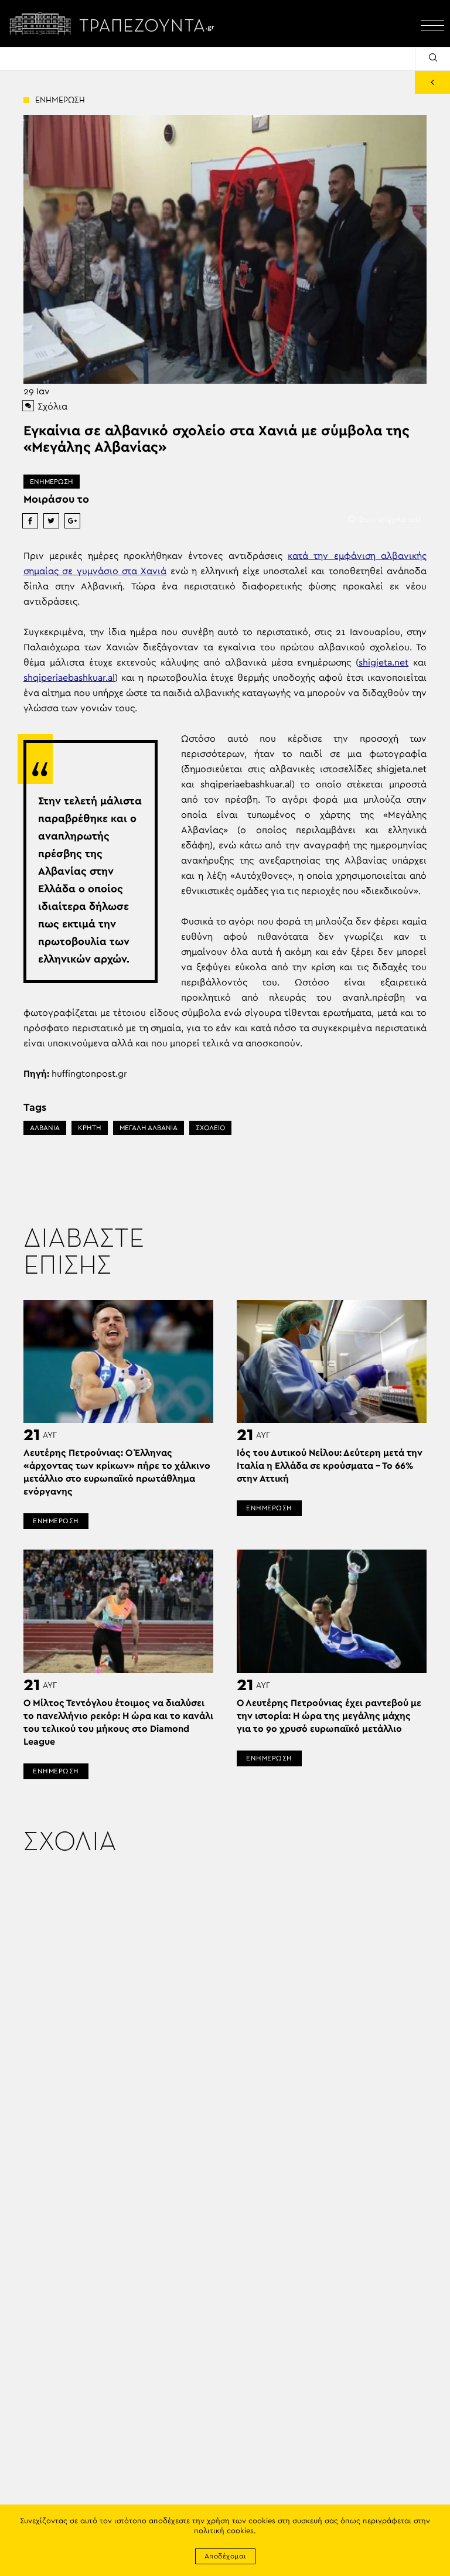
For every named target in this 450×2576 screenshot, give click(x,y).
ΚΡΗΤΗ (90, 1128)
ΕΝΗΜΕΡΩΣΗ (52, 482)
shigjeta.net (383, 663)
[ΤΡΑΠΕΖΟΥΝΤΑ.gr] (115, 23)
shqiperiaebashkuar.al (69, 678)
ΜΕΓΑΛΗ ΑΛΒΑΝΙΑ (149, 1128)
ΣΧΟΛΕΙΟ (210, 1128)
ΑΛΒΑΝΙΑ (45, 1128)
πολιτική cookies (224, 2531)
